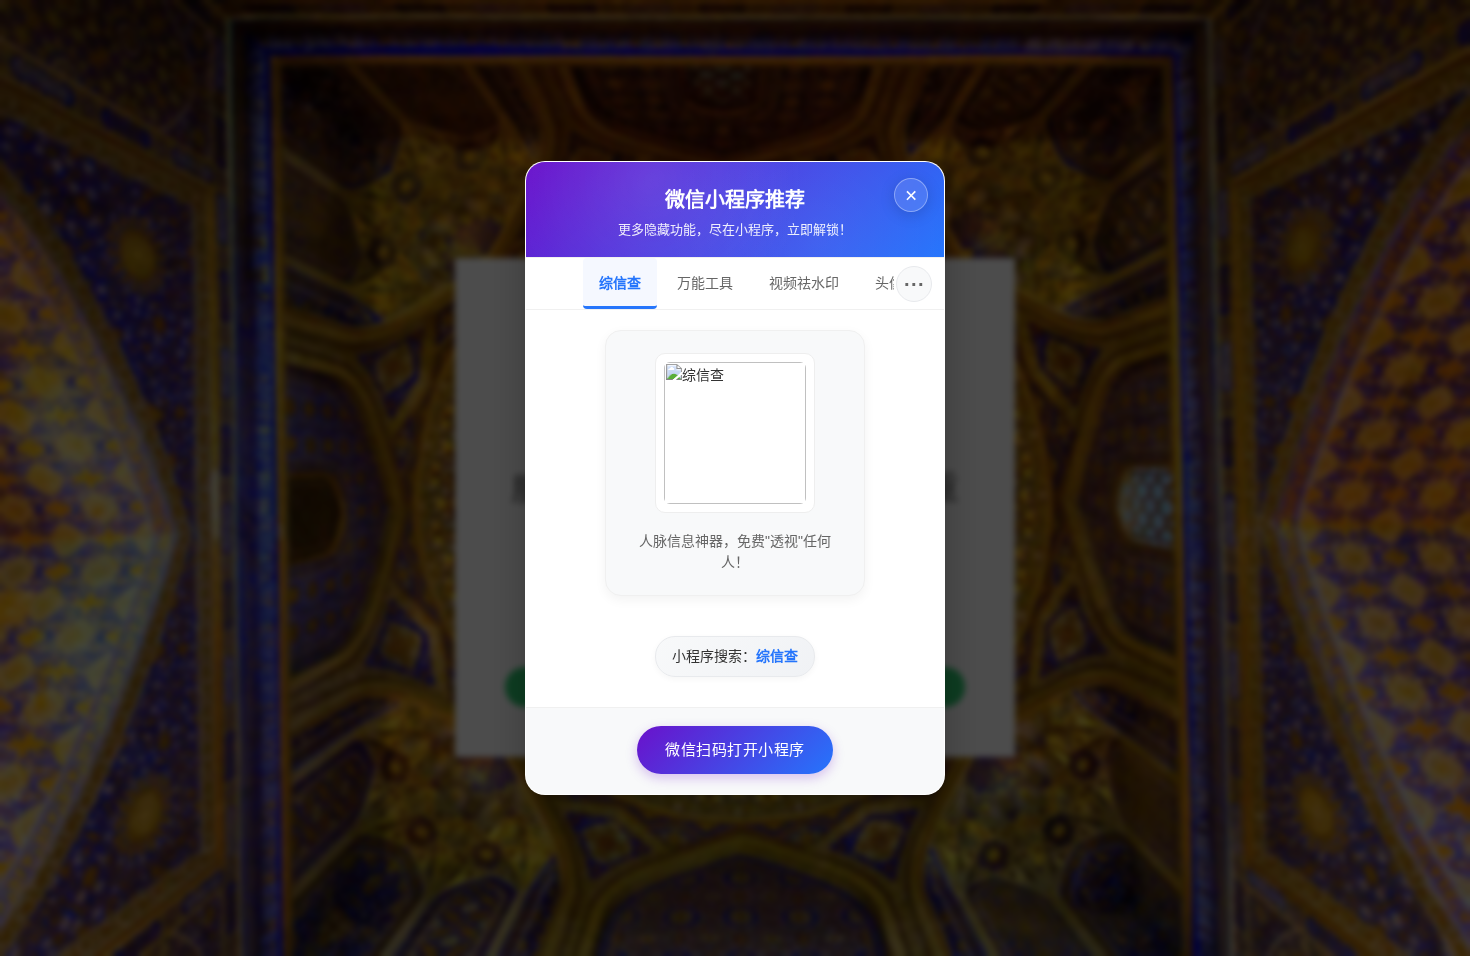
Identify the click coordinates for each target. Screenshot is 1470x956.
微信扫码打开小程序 (735, 749)
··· (914, 284)
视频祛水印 (804, 283)
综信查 (620, 283)
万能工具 (705, 283)
